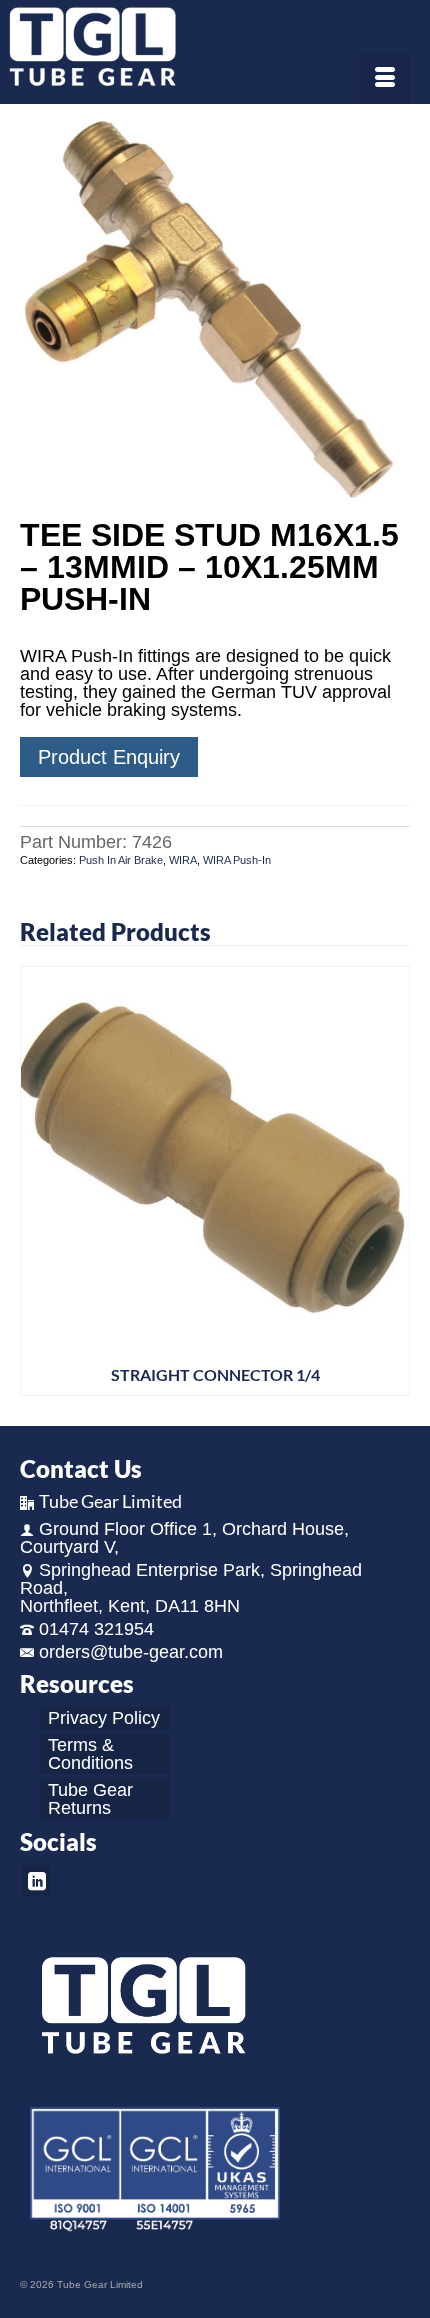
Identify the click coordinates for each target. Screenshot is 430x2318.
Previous (37, 1180)
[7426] (215, 313)
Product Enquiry (109, 757)
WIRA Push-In (237, 860)
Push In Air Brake (121, 860)
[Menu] (385, 79)
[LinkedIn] (37, 1880)
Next (392, 1180)
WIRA (183, 860)
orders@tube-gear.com (131, 1652)
